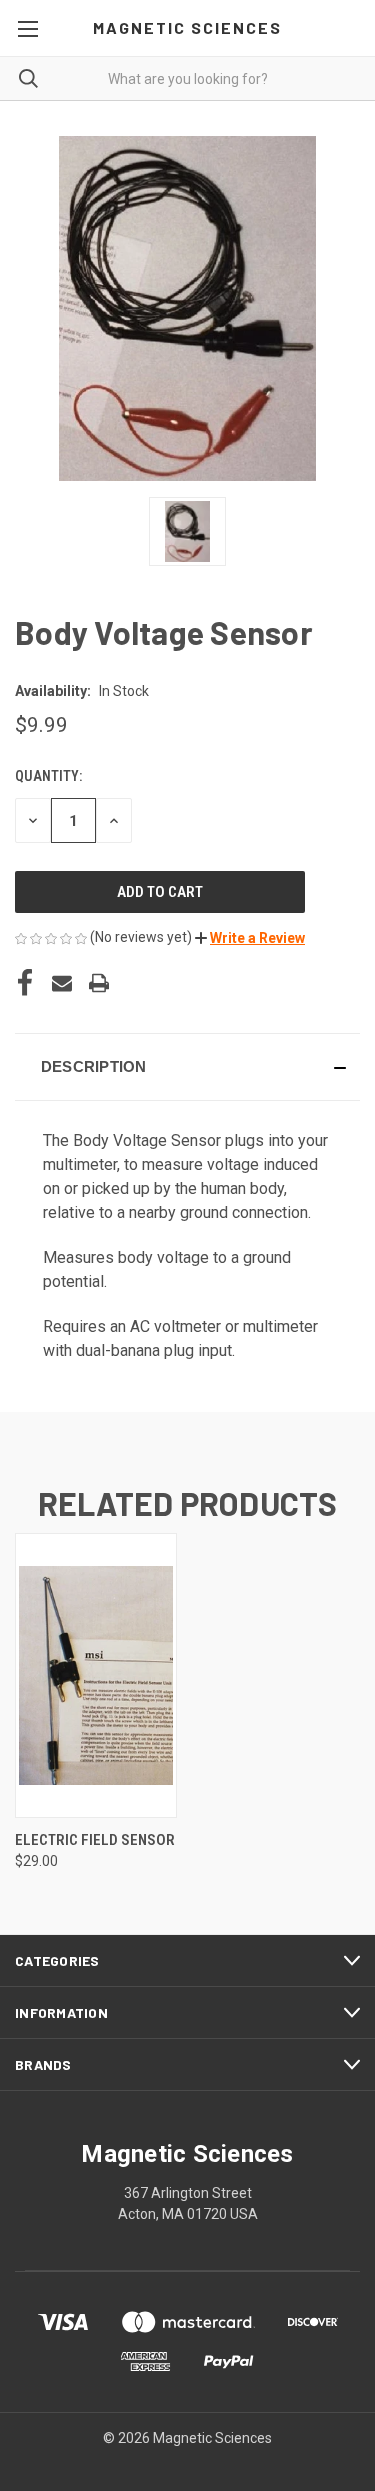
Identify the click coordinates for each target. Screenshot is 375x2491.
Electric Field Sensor (95, 1840)
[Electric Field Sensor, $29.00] (96, 1675)
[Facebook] (25, 983)
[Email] (62, 983)
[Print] (99, 983)
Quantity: (48, 776)
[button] (250, 938)
